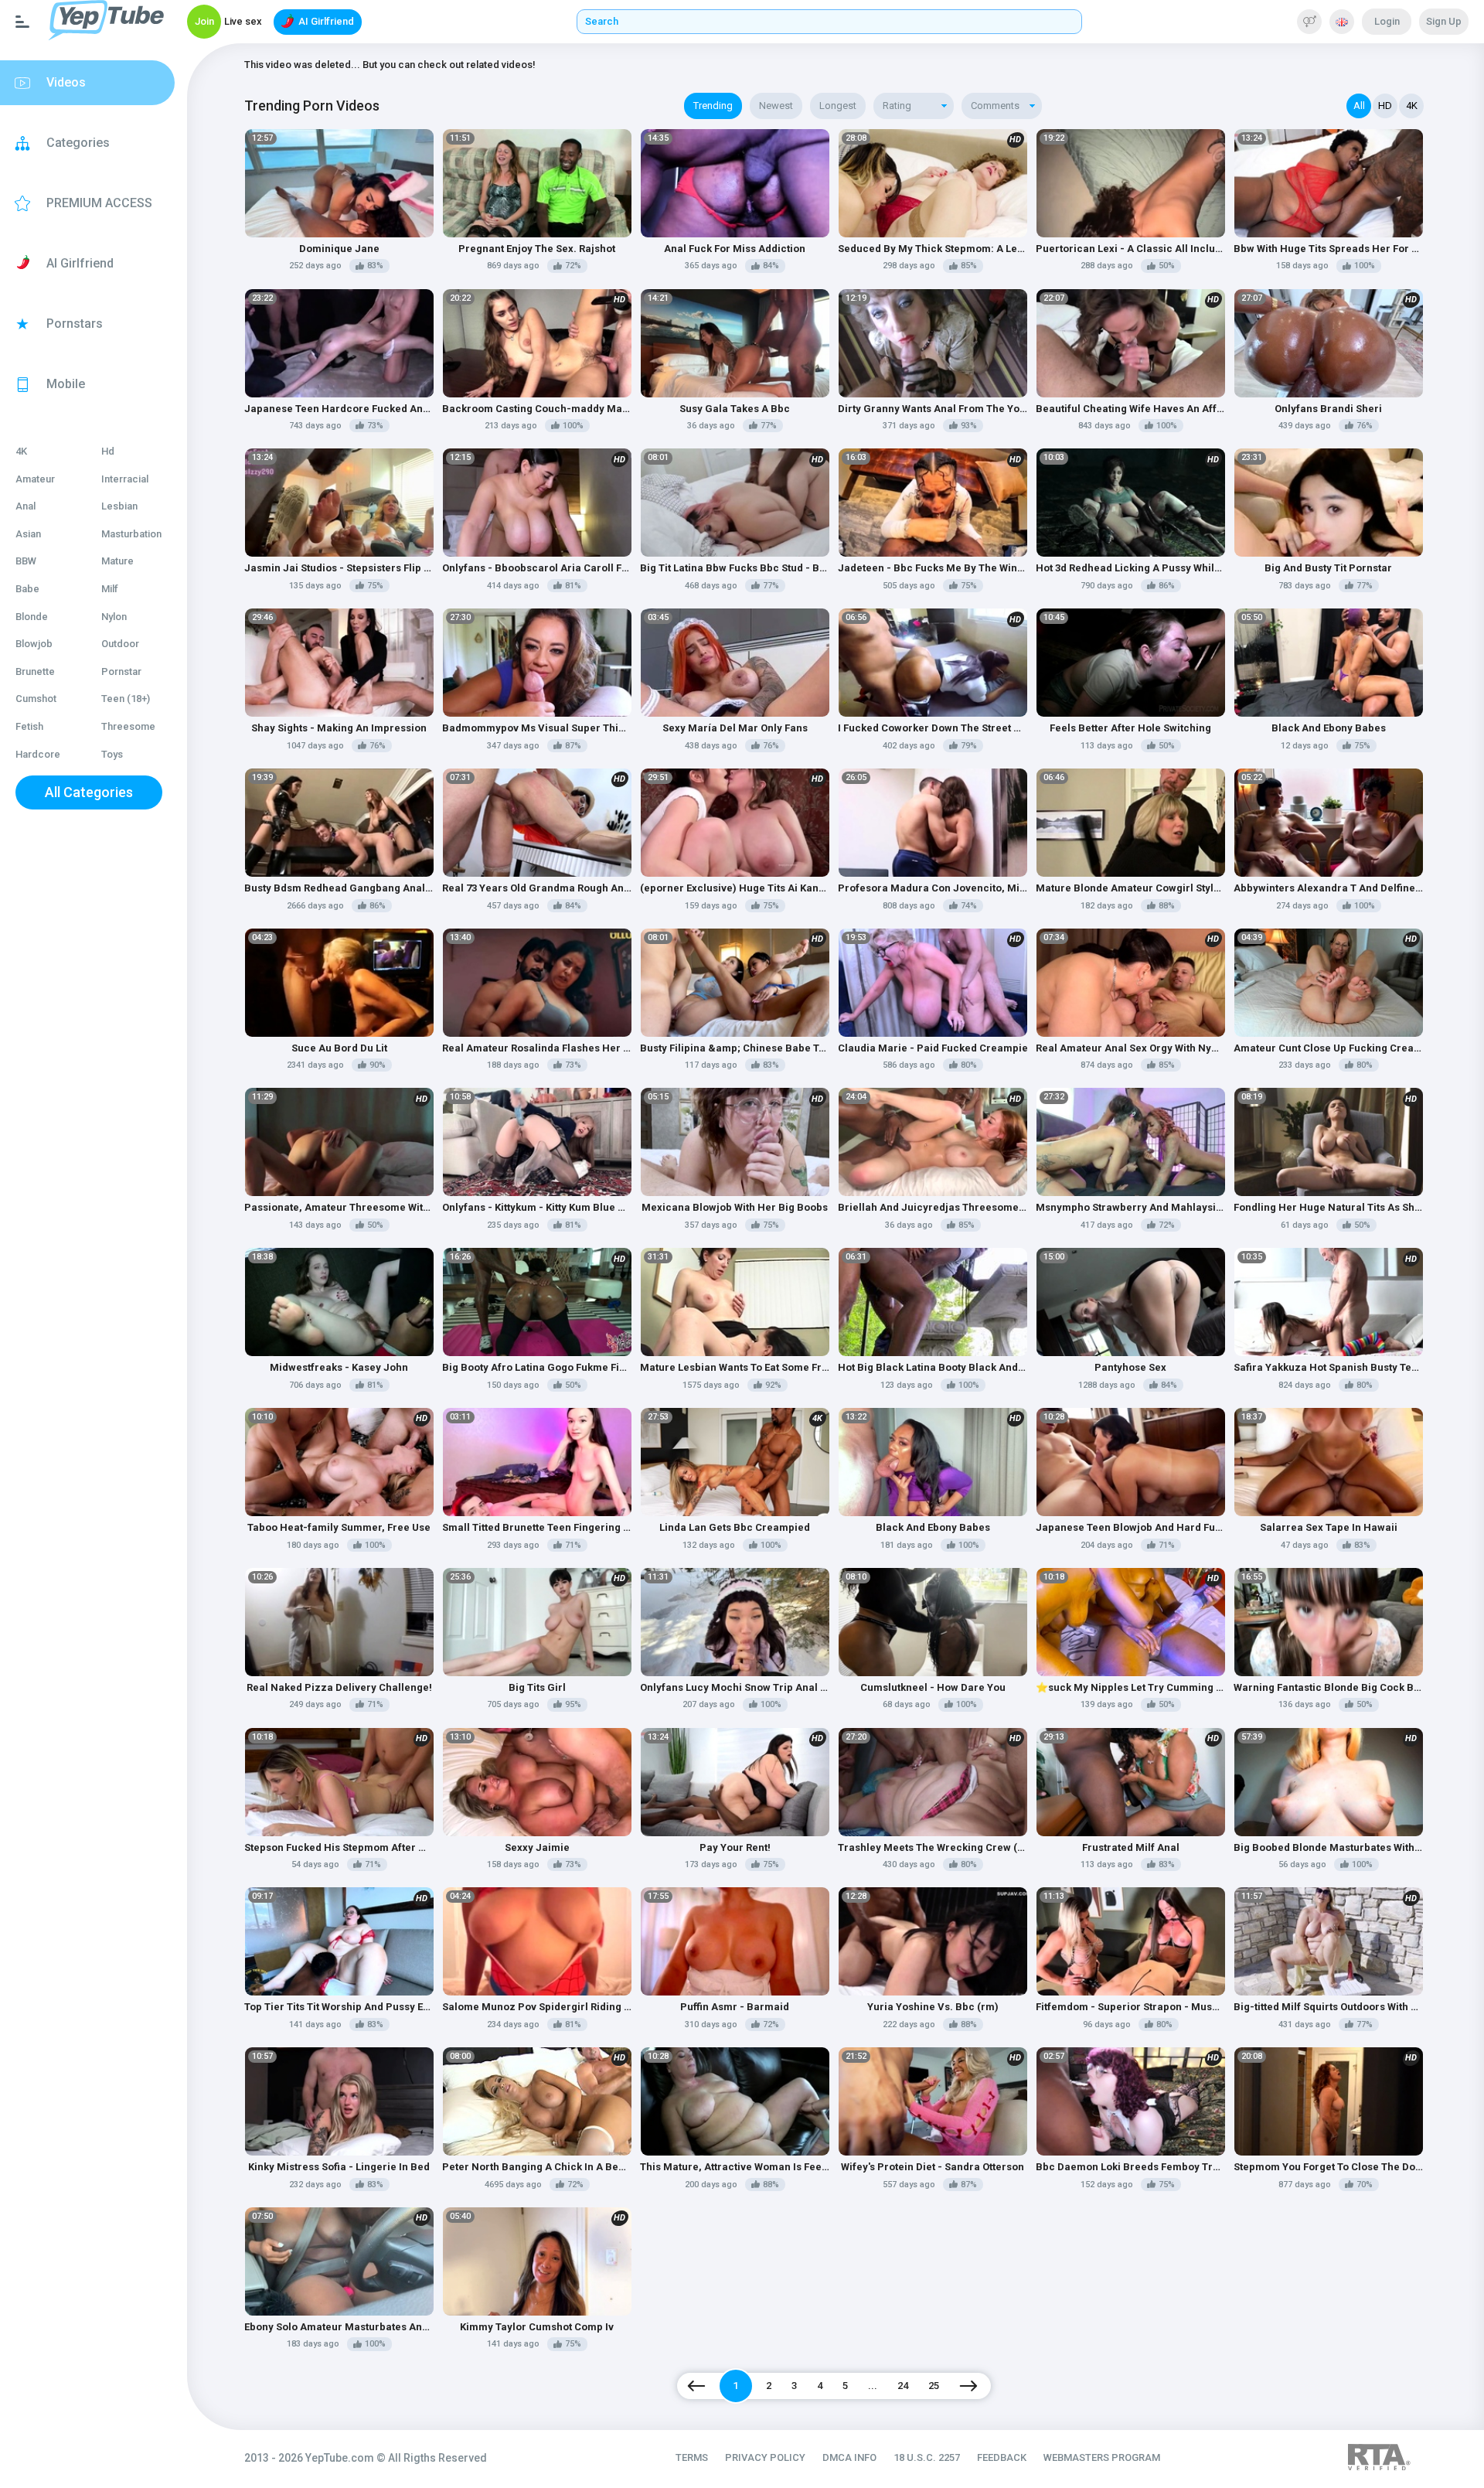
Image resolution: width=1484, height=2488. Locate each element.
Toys (112, 754)
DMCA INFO (849, 2457)
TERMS (692, 2457)
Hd (108, 451)
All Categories (89, 792)
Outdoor (120, 644)
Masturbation (131, 534)
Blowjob (34, 644)
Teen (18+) (126, 699)
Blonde (32, 617)
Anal (26, 506)
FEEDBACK (1002, 2457)
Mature (117, 561)
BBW (26, 561)
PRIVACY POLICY (765, 2457)
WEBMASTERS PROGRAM (1102, 2457)
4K (21, 451)
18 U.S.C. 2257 (927, 2457)
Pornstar (121, 671)
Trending (713, 106)
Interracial (125, 479)
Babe (27, 589)
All (1359, 106)
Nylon (114, 617)
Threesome (128, 726)
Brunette (35, 671)
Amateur (35, 479)
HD (1385, 106)
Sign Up (1444, 21)
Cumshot (36, 699)
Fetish (29, 726)
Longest (838, 106)
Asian (28, 534)
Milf (110, 589)
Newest (776, 106)
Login (1387, 21)
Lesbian (119, 506)
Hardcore (38, 754)
